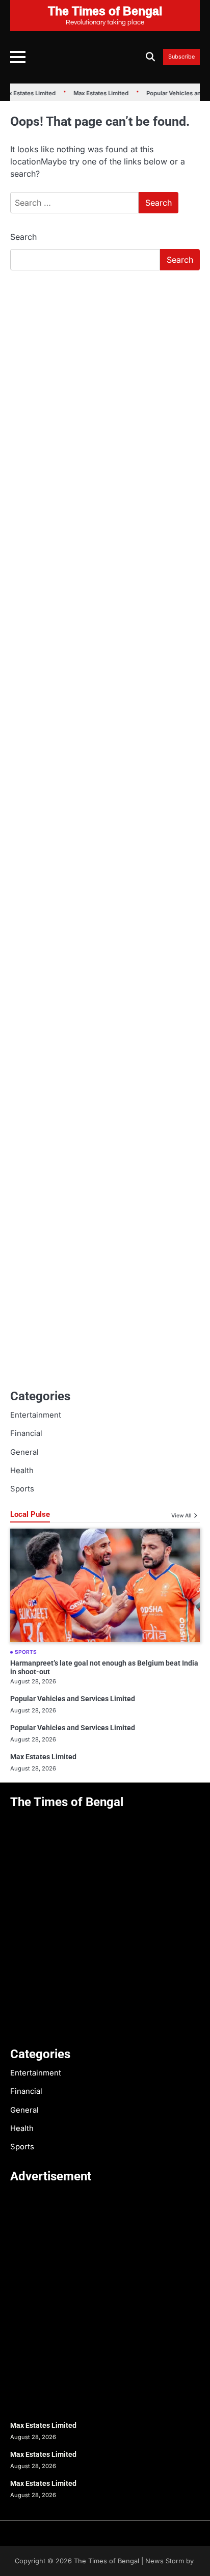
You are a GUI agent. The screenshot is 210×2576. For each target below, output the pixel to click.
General (24, 1452)
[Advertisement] (105, 389)
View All (181, 1515)
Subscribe (181, 57)
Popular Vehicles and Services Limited (73, 1699)
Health (22, 1471)
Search (23, 237)
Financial (26, 1433)
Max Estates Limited (94, 93)
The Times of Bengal (107, 2561)
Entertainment (36, 1415)
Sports (22, 1489)
